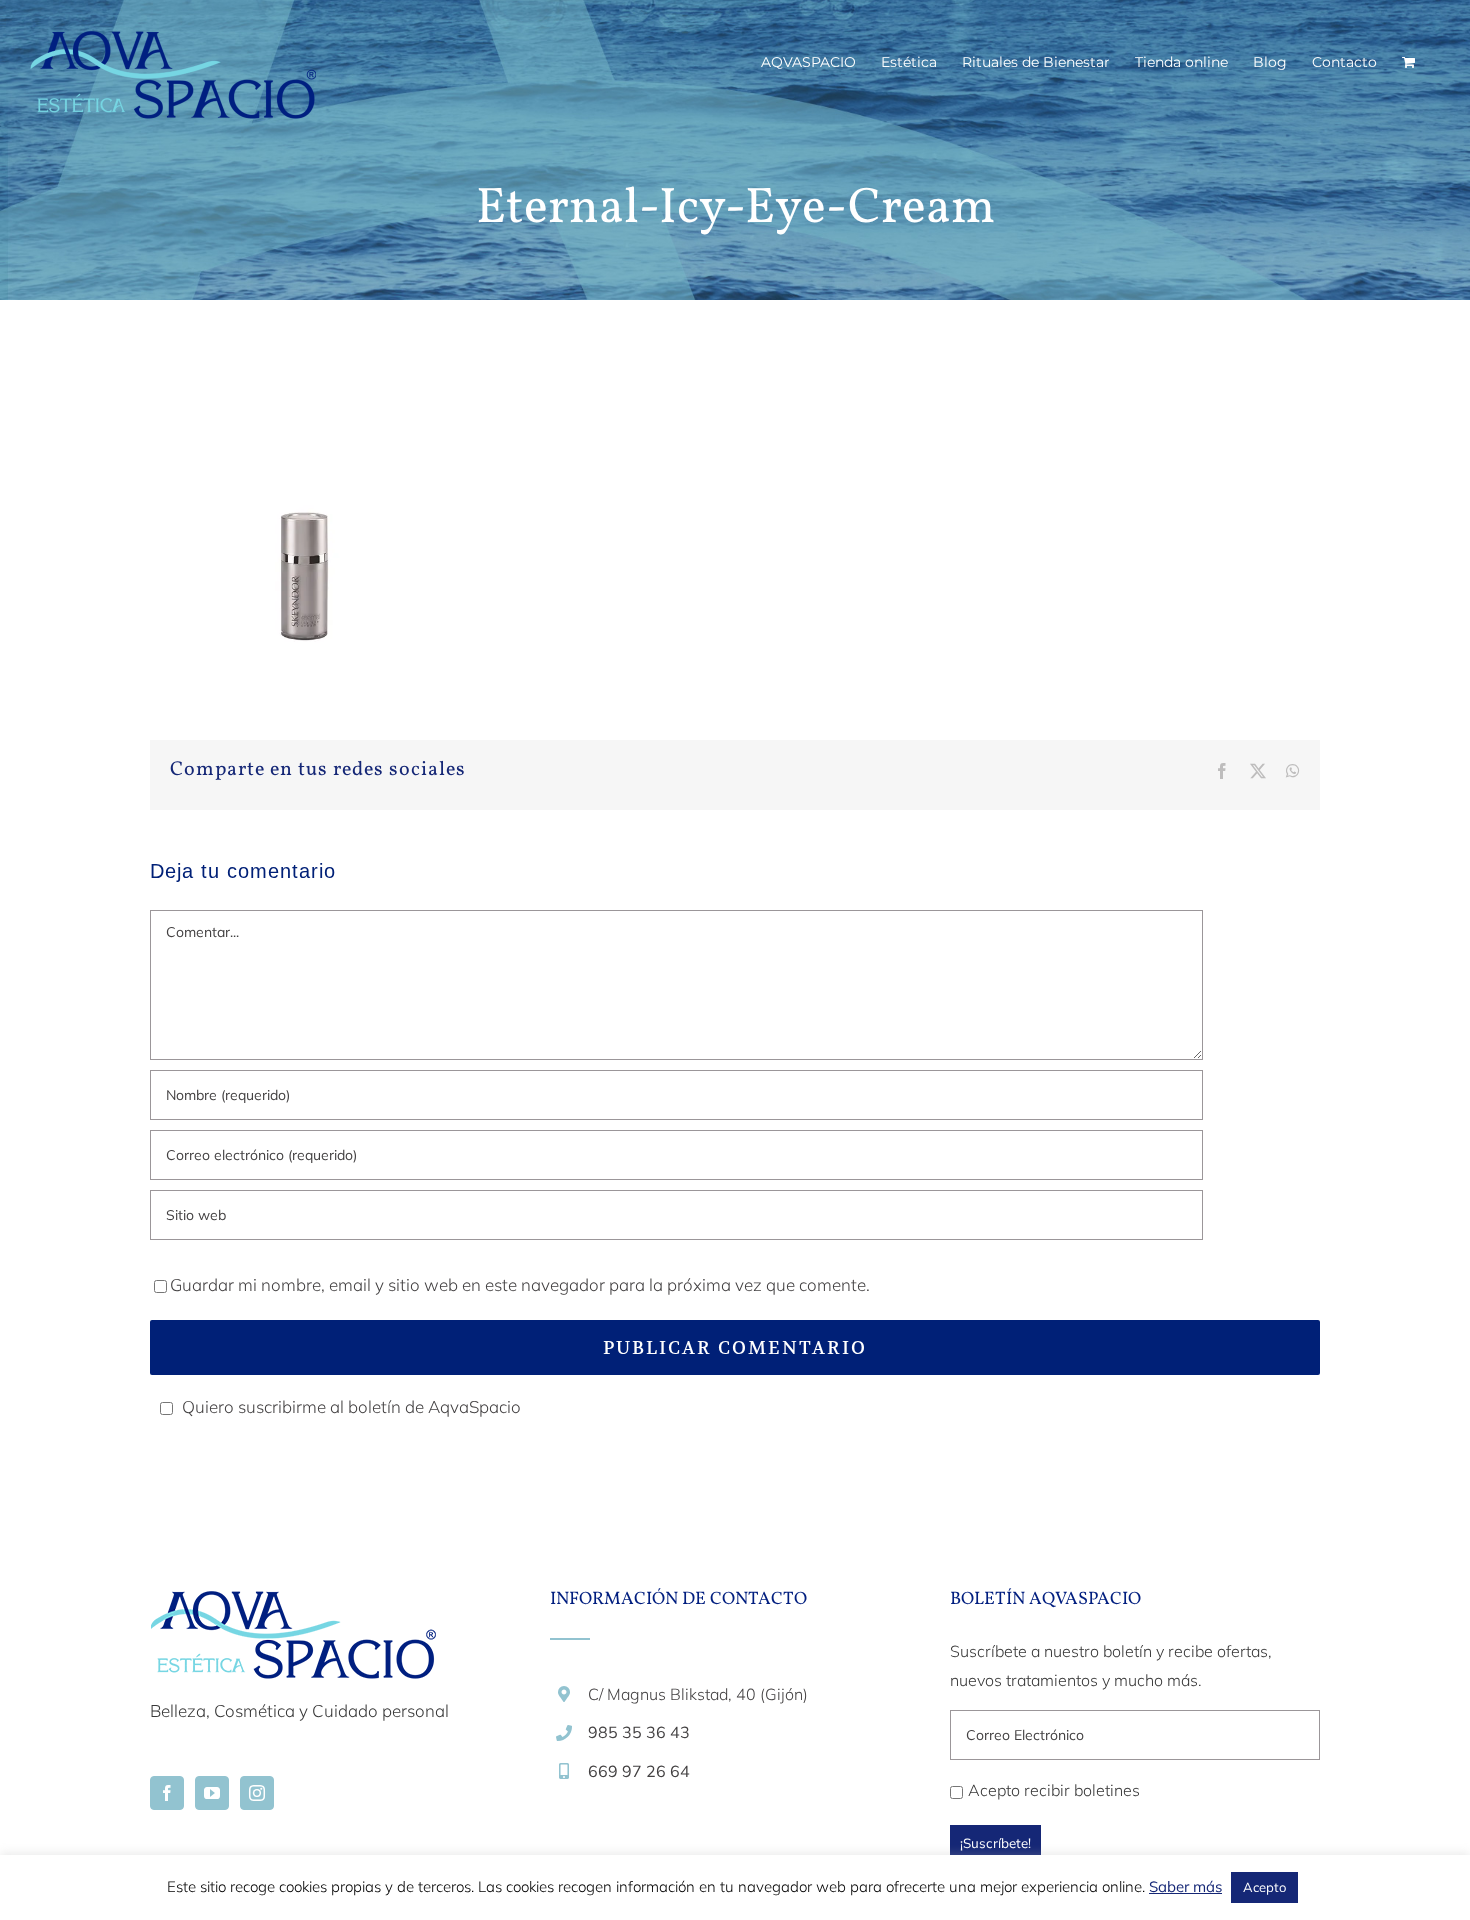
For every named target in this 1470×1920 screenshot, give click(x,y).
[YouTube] (212, 1793)
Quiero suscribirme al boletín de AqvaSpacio (351, 1406)
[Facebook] (167, 1793)
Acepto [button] (1264, 1887)
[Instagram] (257, 1793)
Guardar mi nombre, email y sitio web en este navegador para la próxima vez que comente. (520, 1284)
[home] (293, 1605)
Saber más (1185, 1886)
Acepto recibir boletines (1054, 1790)
